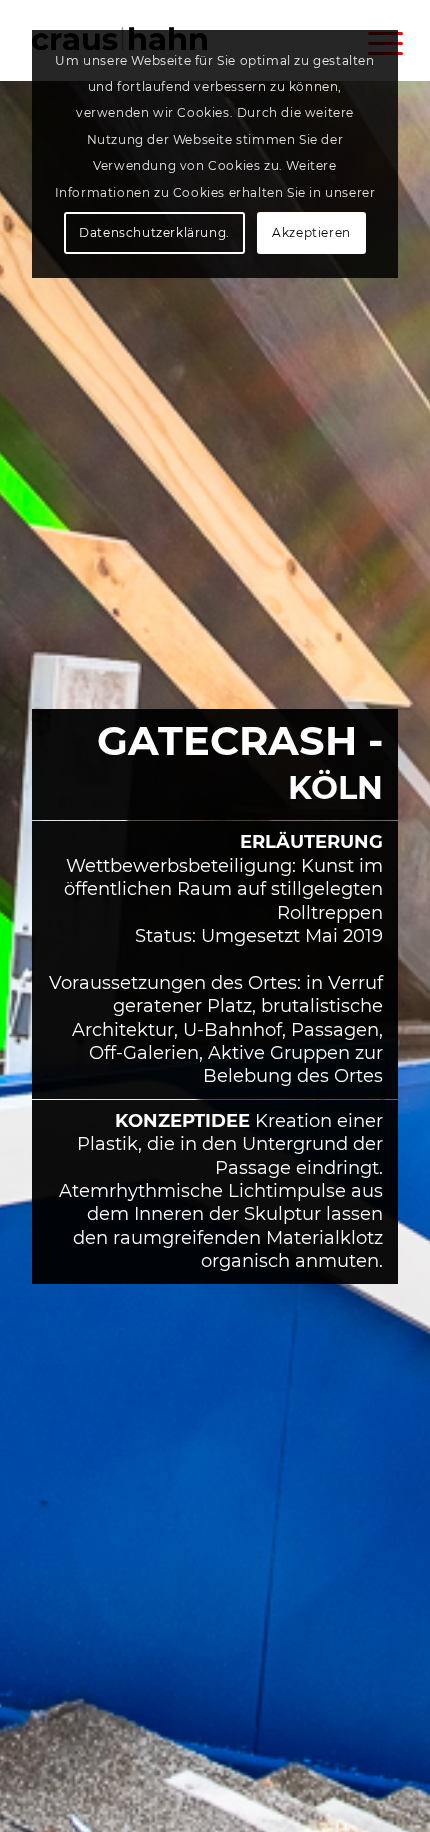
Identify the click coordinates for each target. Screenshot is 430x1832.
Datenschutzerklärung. (154, 232)
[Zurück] (45, 997)
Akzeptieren (311, 232)
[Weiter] (385, 997)
